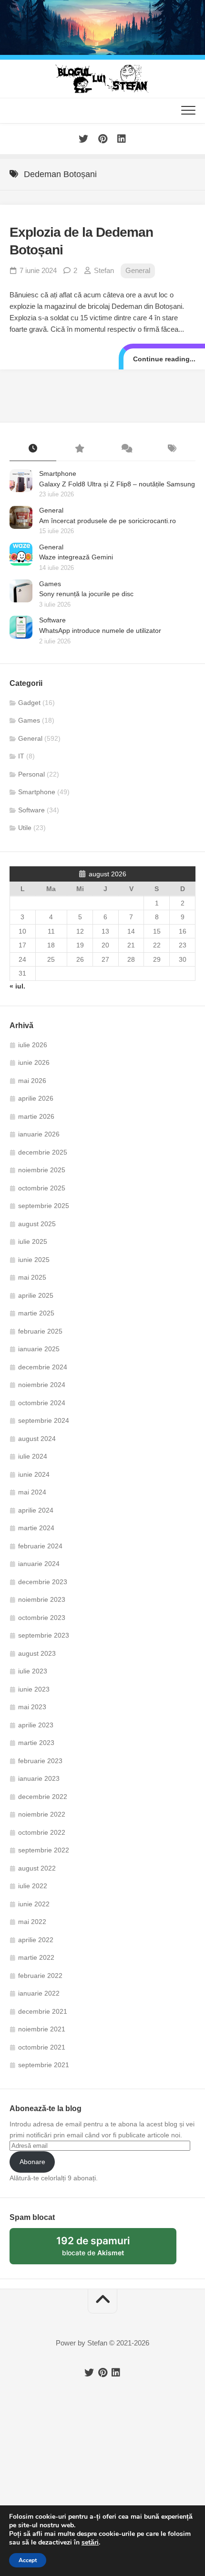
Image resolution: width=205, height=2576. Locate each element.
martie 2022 (36, 1957)
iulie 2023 (33, 1671)
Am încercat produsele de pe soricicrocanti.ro (108, 521)
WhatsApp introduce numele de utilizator (100, 631)
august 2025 (37, 1224)
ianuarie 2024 (39, 1564)
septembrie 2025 (44, 1206)
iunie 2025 (34, 1260)
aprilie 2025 (36, 1295)
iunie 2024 (34, 1474)
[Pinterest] (102, 139)
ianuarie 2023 (39, 1778)
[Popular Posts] (80, 449)
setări (90, 2543)
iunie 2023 (34, 1689)
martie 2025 (36, 1313)
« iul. (17, 986)
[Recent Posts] (33, 449)
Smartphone (58, 473)
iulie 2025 (33, 1241)
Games (50, 584)
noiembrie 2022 (42, 1814)
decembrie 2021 (43, 2011)
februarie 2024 (40, 1546)
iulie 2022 (33, 1886)
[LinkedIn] (122, 139)
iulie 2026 (33, 1045)
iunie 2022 (34, 1904)
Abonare (32, 2162)
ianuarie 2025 (39, 1349)
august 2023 (37, 1653)
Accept (28, 2560)
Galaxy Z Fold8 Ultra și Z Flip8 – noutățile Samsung (117, 484)
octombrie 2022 (42, 1832)
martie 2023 (36, 1743)
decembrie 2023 (43, 1582)
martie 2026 (36, 1116)
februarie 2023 (40, 1761)
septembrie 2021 (44, 2065)
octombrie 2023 (42, 1618)
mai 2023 (32, 1707)
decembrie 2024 (43, 1367)
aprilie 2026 (36, 1098)
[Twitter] (83, 139)
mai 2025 (32, 1277)
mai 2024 (32, 1492)
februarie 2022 (40, 1976)
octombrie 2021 (42, 2047)
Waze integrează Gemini (76, 557)
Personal (31, 774)
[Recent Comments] (126, 449)
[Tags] (173, 449)
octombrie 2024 (42, 1403)
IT (21, 756)
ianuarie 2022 (39, 1993)
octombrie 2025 (42, 1188)
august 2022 (37, 1868)
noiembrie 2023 (42, 1599)
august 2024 (37, 1439)
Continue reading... (164, 359)
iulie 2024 (33, 1456)
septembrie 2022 (44, 1850)
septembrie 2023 (44, 1635)
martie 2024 (36, 1528)
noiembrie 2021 (42, 2029)
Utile (25, 828)
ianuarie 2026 (39, 1134)
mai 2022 (32, 1922)
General (138, 270)
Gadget (29, 703)
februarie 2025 (40, 1331)
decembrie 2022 (43, 1797)
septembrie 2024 (44, 1420)
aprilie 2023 (36, 1725)
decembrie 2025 (43, 1152)
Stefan (104, 270)
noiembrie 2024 (42, 1385)
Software (52, 620)
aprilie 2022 (36, 1940)
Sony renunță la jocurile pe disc (86, 594)
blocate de (104, 2250)
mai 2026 (32, 1081)
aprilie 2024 (36, 1510)
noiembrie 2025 (42, 1170)
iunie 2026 (34, 1062)
